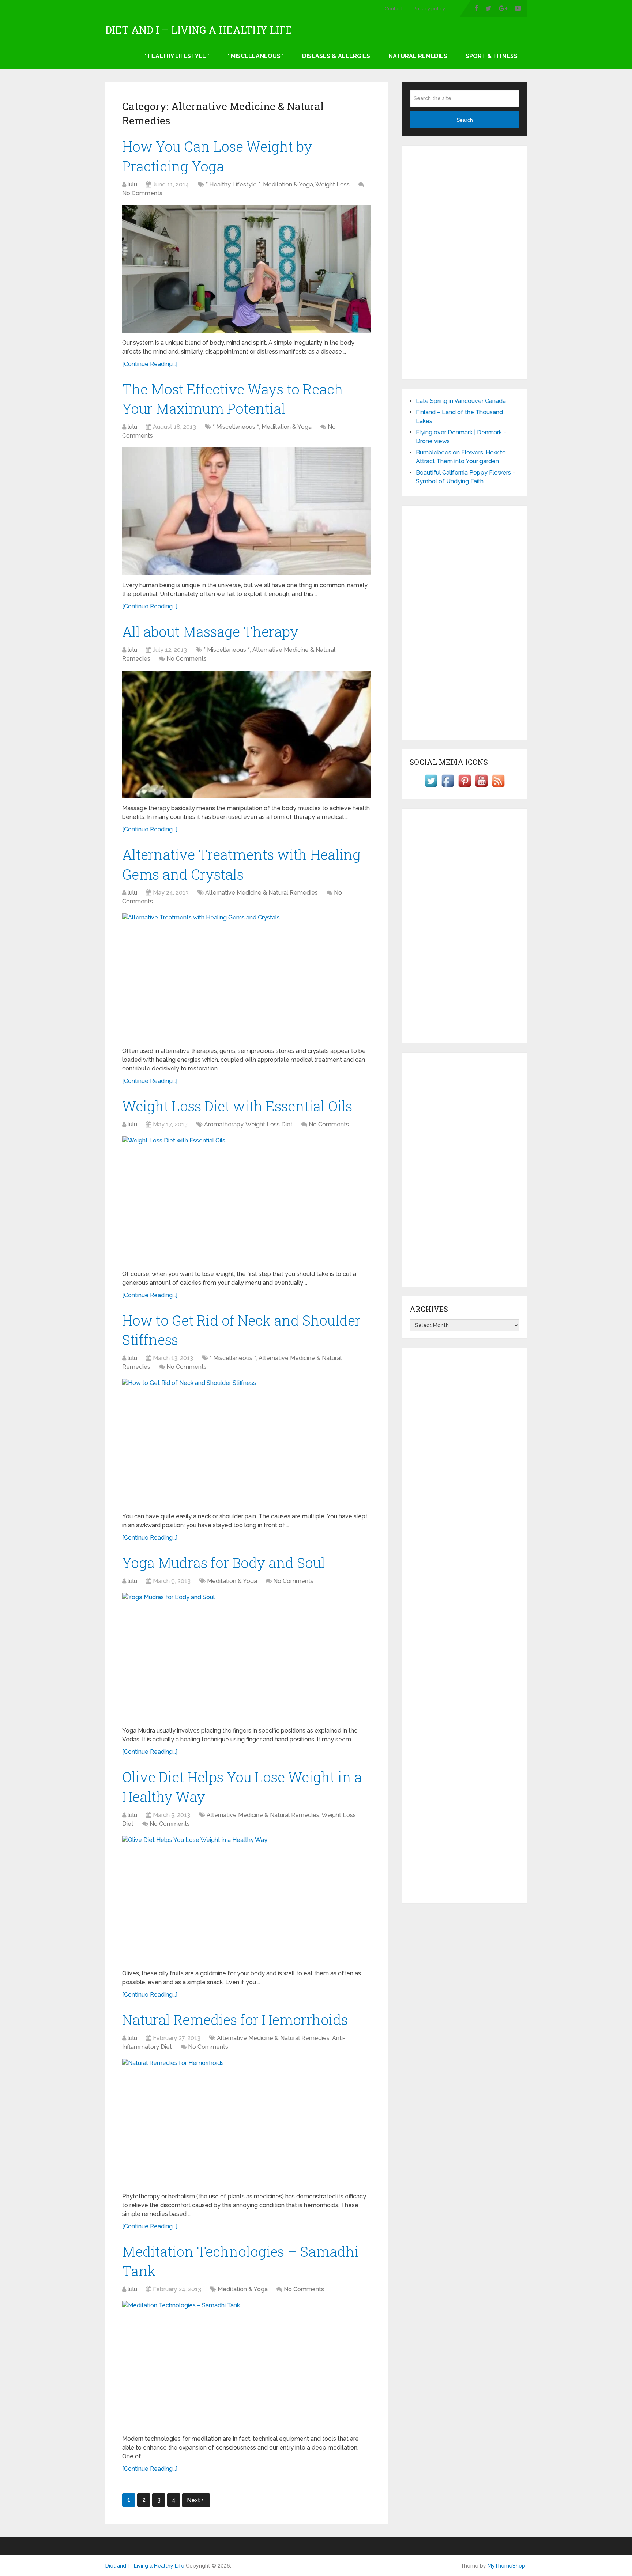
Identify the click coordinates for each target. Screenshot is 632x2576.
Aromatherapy (224, 1124)
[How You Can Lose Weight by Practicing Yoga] (247, 269)
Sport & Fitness (492, 56)
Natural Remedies (418, 56)
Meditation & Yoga (288, 184)
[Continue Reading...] (150, 364)
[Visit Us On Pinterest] (464, 787)
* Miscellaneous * (256, 56)
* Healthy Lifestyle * (177, 56)
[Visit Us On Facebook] (448, 787)
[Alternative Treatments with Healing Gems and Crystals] (247, 977)
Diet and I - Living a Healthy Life (145, 2566)
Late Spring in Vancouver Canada (461, 401)
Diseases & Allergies (336, 56)
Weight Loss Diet (269, 1124)
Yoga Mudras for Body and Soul (224, 1563)
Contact (394, 9)
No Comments (142, 193)
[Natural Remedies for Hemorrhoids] (247, 2123)
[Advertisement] (464, 262)
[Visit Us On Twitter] (431, 787)
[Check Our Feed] (498, 787)
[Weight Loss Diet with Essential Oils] (247, 1200)
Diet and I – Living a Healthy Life (199, 30)
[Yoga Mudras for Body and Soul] (247, 1657)
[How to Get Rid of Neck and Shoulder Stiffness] (247, 1443)
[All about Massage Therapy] (247, 734)
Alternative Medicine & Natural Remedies (262, 893)
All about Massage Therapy (210, 631)
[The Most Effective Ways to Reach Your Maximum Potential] (247, 511)
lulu (132, 184)
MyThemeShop (506, 2566)
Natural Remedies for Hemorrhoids (235, 2020)
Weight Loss (332, 184)
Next (194, 2500)
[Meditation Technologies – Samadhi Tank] (247, 2365)
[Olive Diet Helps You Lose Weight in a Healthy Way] (247, 1900)
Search (465, 120)
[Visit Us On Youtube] (481, 787)
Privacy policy (429, 9)
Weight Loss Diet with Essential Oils (237, 1106)
